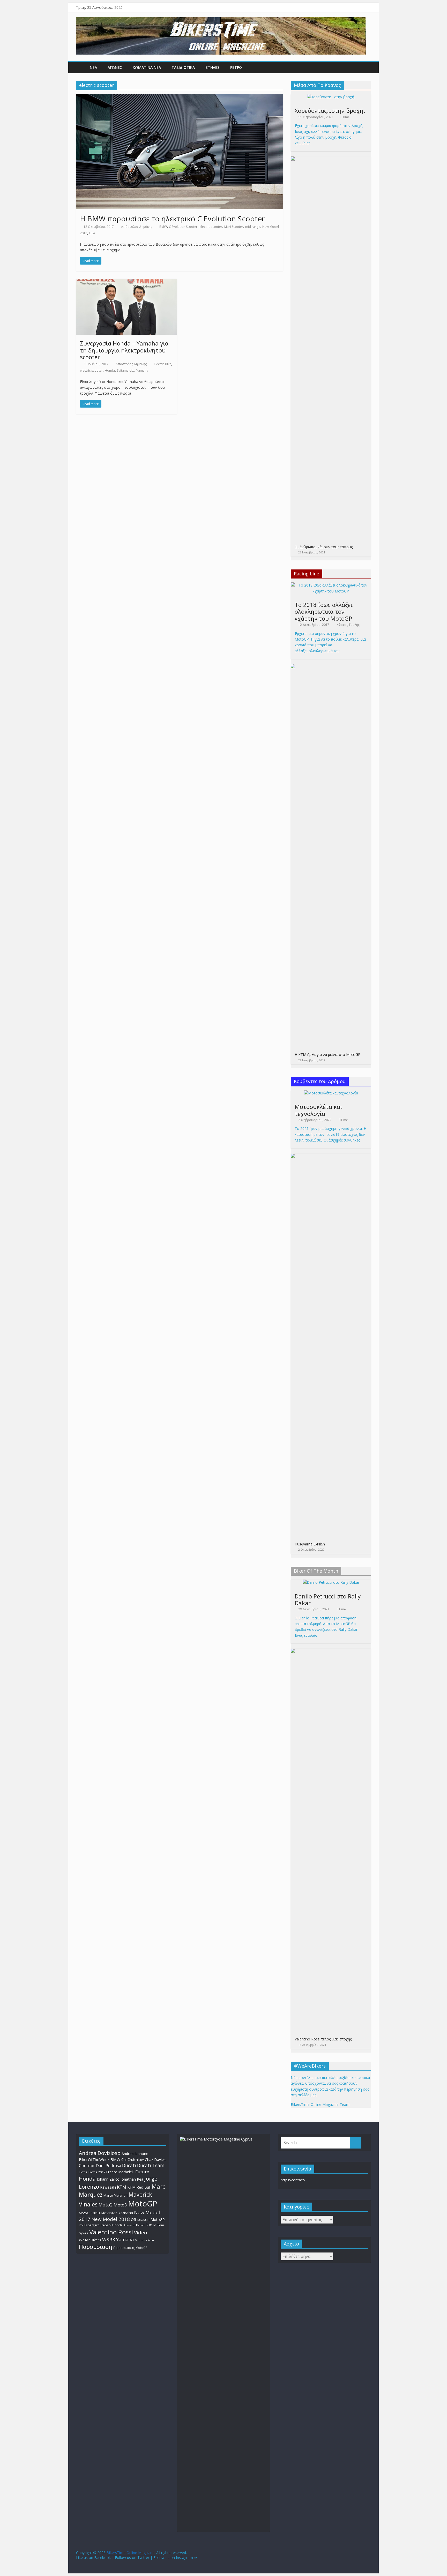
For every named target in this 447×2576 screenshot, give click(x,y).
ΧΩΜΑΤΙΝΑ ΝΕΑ (147, 67)
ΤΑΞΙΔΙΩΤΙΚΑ (183, 67)
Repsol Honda (112, 2225)
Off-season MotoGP (148, 2220)
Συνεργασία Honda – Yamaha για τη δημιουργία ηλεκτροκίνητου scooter (124, 350)
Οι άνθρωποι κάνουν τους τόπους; (324, 547)
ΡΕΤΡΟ (236, 67)
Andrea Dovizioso (100, 2153)
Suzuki (151, 2225)
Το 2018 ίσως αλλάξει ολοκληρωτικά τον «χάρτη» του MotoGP (324, 611)
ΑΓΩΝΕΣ (115, 67)
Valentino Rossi (111, 2232)
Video (141, 2233)
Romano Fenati (134, 2225)
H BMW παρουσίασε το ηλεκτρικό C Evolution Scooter (172, 219)
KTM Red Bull (139, 2187)
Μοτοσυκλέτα (144, 2240)
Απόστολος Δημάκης (137, 227)
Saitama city (126, 370)
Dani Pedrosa (108, 2166)
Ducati (129, 2165)
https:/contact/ (293, 2180)
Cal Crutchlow (133, 2160)
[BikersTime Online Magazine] (221, 20)
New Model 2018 (111, 2219)
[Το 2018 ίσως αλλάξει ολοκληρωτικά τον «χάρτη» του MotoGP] (331, 585)
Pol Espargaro (89, 2225)
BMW (163, 227)
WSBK (109, 2240)
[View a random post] (366, 67)
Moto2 (106, 2205)
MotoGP (143, 2204)
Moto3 (120, 2205)
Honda (110, 370)
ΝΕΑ (93, 67)
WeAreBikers (90, 2240)
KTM (122, 2187)
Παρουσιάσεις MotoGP (130, 2248)
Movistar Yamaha (117, 2213)
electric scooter (211, 227)
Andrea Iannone (135, 2154)
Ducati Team (151, 2165)
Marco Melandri (116, 2195)
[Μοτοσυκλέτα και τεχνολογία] (331, 1093)
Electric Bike (163, 364)
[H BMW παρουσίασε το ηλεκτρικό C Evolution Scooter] (180, 97)
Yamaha (142, 370)
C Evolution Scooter (183, 227)
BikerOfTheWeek (94, 2159)
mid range (253, 227)
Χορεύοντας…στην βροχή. (330, 110)
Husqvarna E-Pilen (310, 1544)
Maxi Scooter (234, 227)
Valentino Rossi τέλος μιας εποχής (323, 2039)
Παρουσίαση (96, 2247)
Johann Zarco (108, 2179)
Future (142, 2172)
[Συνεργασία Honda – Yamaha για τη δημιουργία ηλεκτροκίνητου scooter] (126, 282)
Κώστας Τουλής (348, 625)
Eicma (83, 2172)
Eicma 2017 (97, 2172)
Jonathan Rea (132, 2179)
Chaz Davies (155, 2160)
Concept (87, 2166)
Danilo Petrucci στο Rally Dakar (328, 1599)
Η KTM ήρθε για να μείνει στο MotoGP (327, 1054)
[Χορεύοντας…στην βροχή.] (331, 97)
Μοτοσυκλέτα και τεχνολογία (318, 1110)
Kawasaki (108, 2187)
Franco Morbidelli (120, 2172)
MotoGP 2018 (89, 2213)
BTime (345, 117)
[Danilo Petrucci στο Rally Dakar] (331, 1582)
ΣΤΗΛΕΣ (213, 67)
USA (92, 233)
